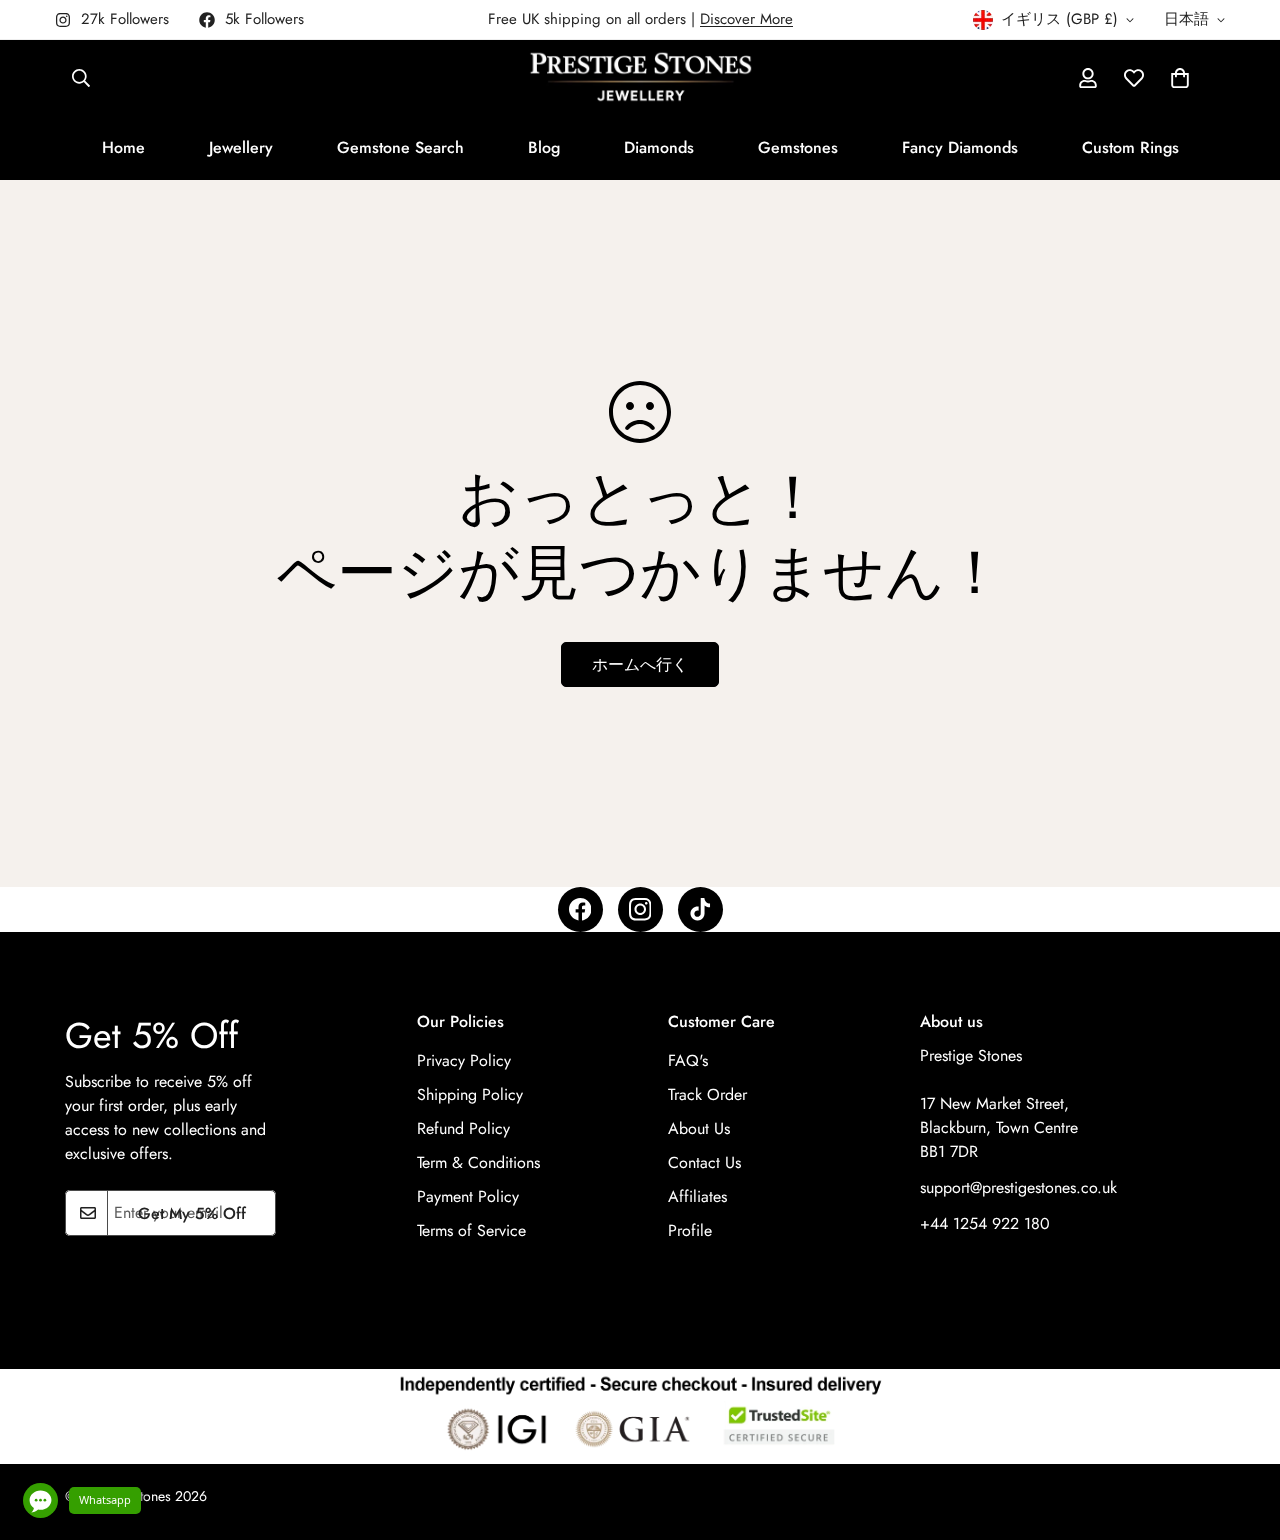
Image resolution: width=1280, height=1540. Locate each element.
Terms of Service (471, 1231)
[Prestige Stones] (640, 78)
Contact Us (704, 1163)
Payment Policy (468, 1197)
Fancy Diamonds (960, 147)
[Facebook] (580, 909)
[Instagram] (640, 909)
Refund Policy (463, 1129)
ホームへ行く (640, 664)
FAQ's (688, 1061)
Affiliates (697, 1197)
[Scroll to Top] (1241, 1431)
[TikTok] (700, 909)
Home (123, 147)
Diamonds (659, 147)
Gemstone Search (400, 147)
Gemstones (798, 147)
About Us (699, 1129)
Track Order (707, 1095)
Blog (544, 147)
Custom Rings (1130, 147)
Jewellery (241, 147)
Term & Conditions (478, 1163)
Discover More (746, 19)
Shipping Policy (470, 1095)
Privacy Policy (464, 1061)
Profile (690, 1231)
